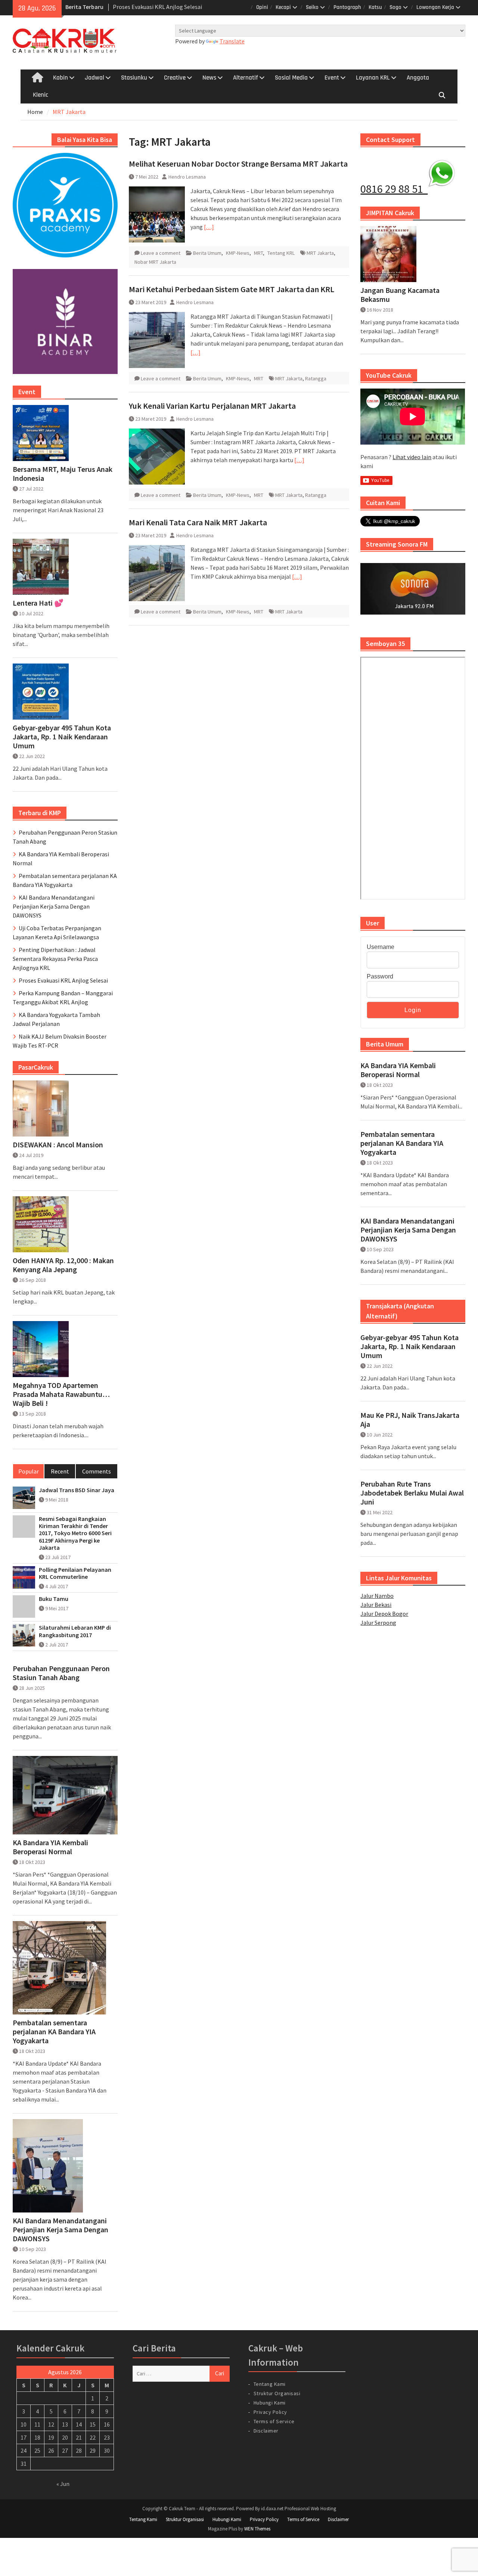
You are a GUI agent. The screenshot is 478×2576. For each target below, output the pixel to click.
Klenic (41, 95)
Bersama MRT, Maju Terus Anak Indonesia (63, 474)
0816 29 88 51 (394, 189)
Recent (60, 1471)
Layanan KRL (373, 78)
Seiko (312, 7)
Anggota (418, 78)
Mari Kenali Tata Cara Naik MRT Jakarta (198, 522)
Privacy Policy (270, 2412)
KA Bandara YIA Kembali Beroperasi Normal (398, 1070)
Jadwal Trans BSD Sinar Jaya (77, 1490)
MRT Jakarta (320, 253)
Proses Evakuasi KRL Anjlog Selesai (63, 980)
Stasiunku (134, 78)
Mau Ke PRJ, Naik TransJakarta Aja (410, 1420)
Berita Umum (207, 253)
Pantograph (347, 7)
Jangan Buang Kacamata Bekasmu (400, 295)
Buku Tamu (54, 1599)
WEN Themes (257, 2529)
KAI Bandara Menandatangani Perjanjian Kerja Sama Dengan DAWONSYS (408, 1230)
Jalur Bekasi (376, 1605)
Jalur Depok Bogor (384, 1614)
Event (332, 78)
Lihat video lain (412, 457)
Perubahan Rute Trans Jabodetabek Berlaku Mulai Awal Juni (412, 1493)
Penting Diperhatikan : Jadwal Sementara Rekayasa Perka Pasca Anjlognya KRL (55, 959)
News (209, 78)
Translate (232, 41)
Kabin (60, 78)
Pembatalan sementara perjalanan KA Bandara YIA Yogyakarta (402, 1143)
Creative (175, 78)
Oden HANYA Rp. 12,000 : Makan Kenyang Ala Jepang (63, 1265)
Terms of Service (274, 2421)
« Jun (63, 2484)
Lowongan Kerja (435, 7)
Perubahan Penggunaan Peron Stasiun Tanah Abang (61, 1673)
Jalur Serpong (378, 1623)
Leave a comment (161, 253)
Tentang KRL (281, 253)
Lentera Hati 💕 (38, 603)
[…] (209, 227)
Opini (262, 7)
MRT (258, 253)
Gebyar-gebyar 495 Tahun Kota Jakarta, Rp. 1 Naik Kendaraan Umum (409, 1346)
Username (381, 947)
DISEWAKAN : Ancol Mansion (58, 1145)
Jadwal (94, 78)
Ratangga (316, 378)
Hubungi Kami (270, 2403)
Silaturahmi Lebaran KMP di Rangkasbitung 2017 (75, 1631)
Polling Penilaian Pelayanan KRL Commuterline (75, 1573)
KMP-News (238, 253)
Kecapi (283, 7)
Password (380, 976)
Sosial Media (291, 78)
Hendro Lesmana (187, 177)
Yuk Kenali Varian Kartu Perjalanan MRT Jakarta (212, 406)
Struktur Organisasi (277, 2393)
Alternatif (246, 78)
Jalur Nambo (377, 1596)
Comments (97, 1471)
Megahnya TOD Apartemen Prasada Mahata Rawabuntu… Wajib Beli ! (61, 1394)
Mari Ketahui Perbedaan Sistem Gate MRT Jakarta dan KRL (232, 289)
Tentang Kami (270, 2384)
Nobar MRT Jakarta (155, 262)
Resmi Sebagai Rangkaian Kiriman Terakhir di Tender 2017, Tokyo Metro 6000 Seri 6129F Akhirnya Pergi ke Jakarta (75, 1533)
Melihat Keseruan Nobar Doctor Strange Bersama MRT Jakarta (238, 164)
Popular (29, 1471)
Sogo (395, 7)
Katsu (375, 7)
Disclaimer (266, 2431)
